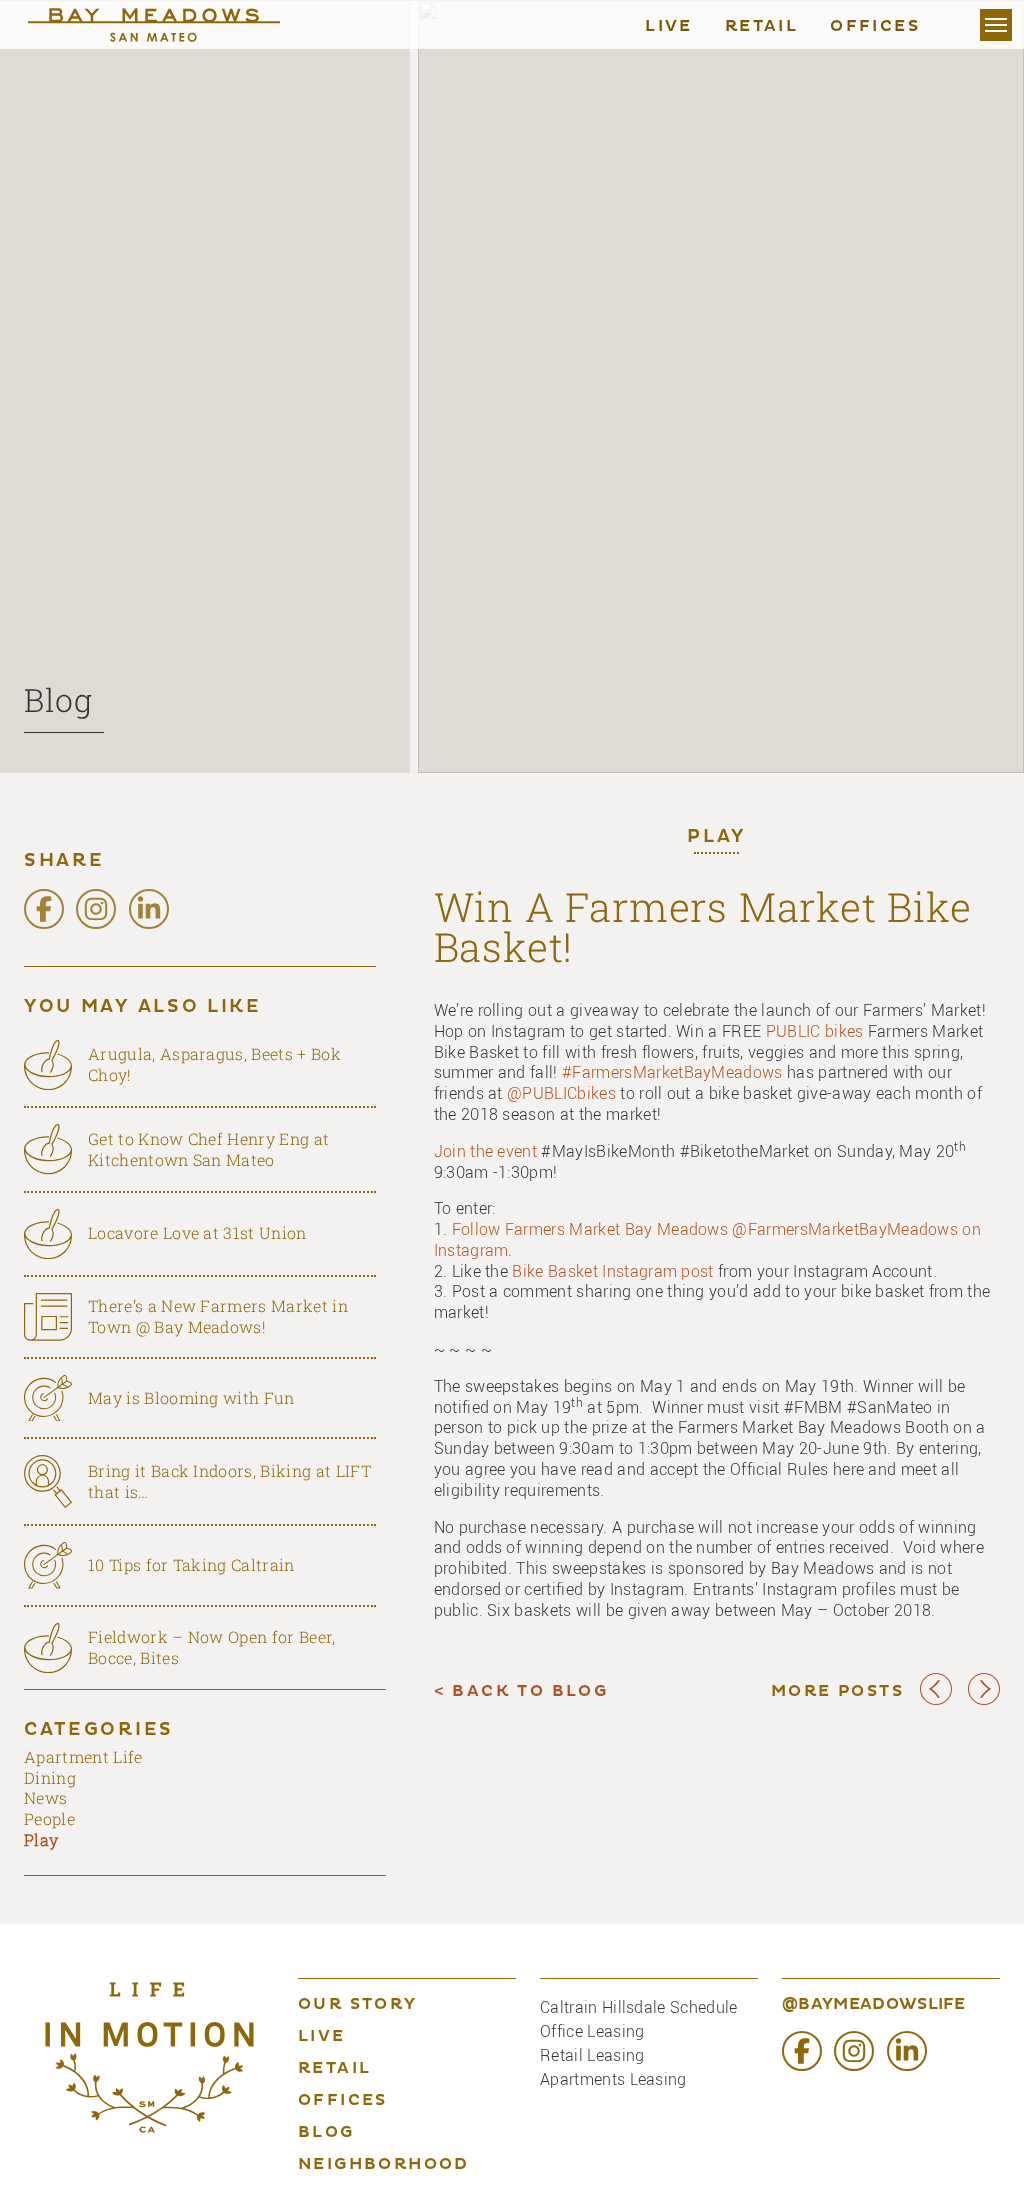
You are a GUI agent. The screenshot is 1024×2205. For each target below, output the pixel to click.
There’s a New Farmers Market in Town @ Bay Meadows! (218, 1316)
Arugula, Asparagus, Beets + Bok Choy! (214, 1064)
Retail (761, 27)
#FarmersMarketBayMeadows (672, 1072)
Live (669, 27)
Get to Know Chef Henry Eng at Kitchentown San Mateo (208, 1149)
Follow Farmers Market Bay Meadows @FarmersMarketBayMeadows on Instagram (708, 1239)
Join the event (485, 1151)
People (49, 1818)
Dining (50, 1777)
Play (716, 838)
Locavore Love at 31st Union (197, 1232)
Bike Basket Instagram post (612, 1271)
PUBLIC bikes (815, 1031)
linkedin (149, 909)
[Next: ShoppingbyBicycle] (984, 1701)
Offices (875, 27)
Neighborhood (384, 2165)
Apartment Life (83, 1756)
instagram (96, 909)
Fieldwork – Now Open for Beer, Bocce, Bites (212, 1647)
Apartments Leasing (613, 2079)
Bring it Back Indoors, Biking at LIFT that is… (229, 1481)
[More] (996, 25)
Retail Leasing (592, 2055)
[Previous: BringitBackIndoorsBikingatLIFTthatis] (936, 1701)
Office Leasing (592, 2031)
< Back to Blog (521, 1692)
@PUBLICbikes (561, 1093)
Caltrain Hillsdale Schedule (639, 2007)
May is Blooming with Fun (191, 1397)
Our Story (358, 2005)
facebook (44, 909)
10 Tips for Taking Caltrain (191, 1564)
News (45, 1797)
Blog (58, 699)
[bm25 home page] (174, 25)
